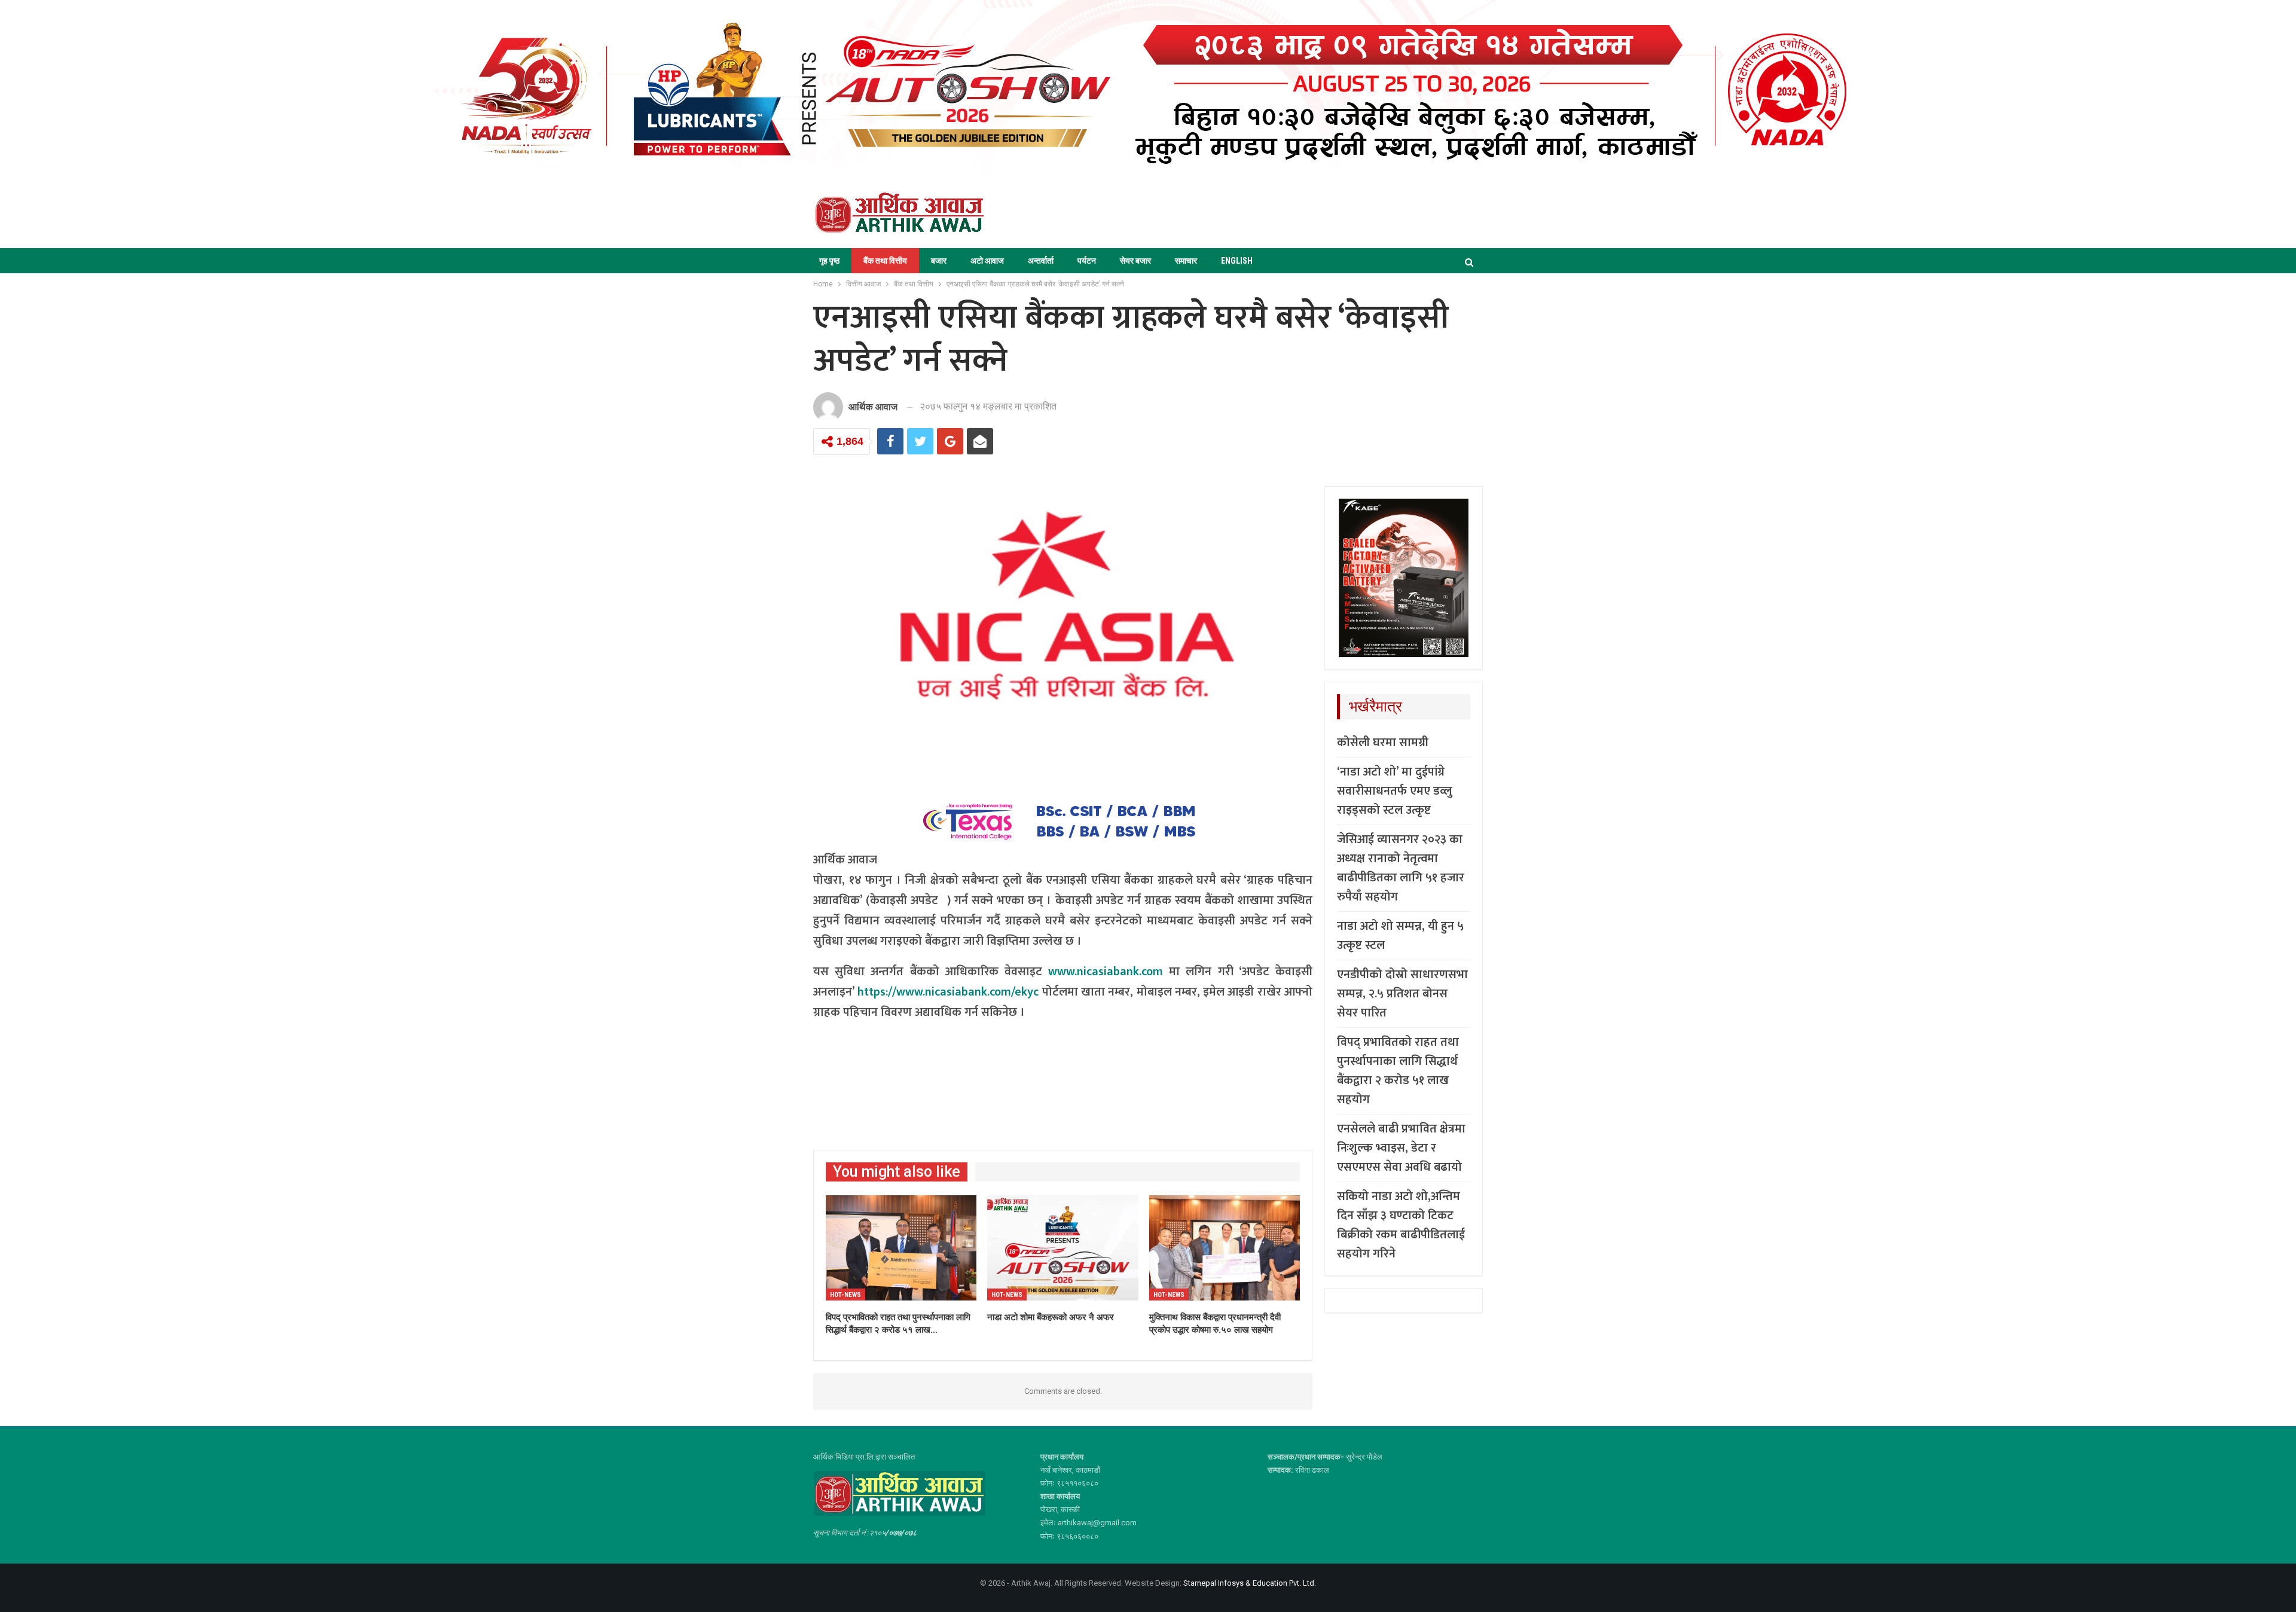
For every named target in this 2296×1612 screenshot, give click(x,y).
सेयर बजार (1135, 261)
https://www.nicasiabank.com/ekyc (948, 992)
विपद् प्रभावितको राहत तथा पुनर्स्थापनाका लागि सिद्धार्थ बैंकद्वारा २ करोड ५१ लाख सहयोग (1398, 1071)
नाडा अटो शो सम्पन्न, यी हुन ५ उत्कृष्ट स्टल (1400, 936)
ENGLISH (1237, 261)
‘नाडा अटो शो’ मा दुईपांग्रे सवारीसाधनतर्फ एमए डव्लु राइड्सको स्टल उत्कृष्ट (1395, 791)
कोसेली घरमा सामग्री (1383, 743)
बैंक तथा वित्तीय (885, 261)
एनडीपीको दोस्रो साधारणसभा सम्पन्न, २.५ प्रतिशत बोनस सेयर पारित (1402, 994)
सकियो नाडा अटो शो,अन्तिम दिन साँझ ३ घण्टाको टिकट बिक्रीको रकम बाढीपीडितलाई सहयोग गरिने (1401, 1225)
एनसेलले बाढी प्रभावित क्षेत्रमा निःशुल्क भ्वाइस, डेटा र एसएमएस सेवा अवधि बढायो (1401, 1148)
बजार (939, 261)
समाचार (1186, 261)
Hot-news (845, 1295)
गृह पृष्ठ (829, 261)
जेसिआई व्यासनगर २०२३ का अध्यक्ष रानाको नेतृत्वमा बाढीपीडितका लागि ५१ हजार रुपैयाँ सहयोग (1401, 868)
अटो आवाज (987, 261)
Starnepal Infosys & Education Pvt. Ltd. (1250, 1583)
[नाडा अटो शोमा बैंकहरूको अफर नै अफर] (1062, 1248)
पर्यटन (1087, 261)
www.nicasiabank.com (1106, 972)
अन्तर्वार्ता (1041, 261)
